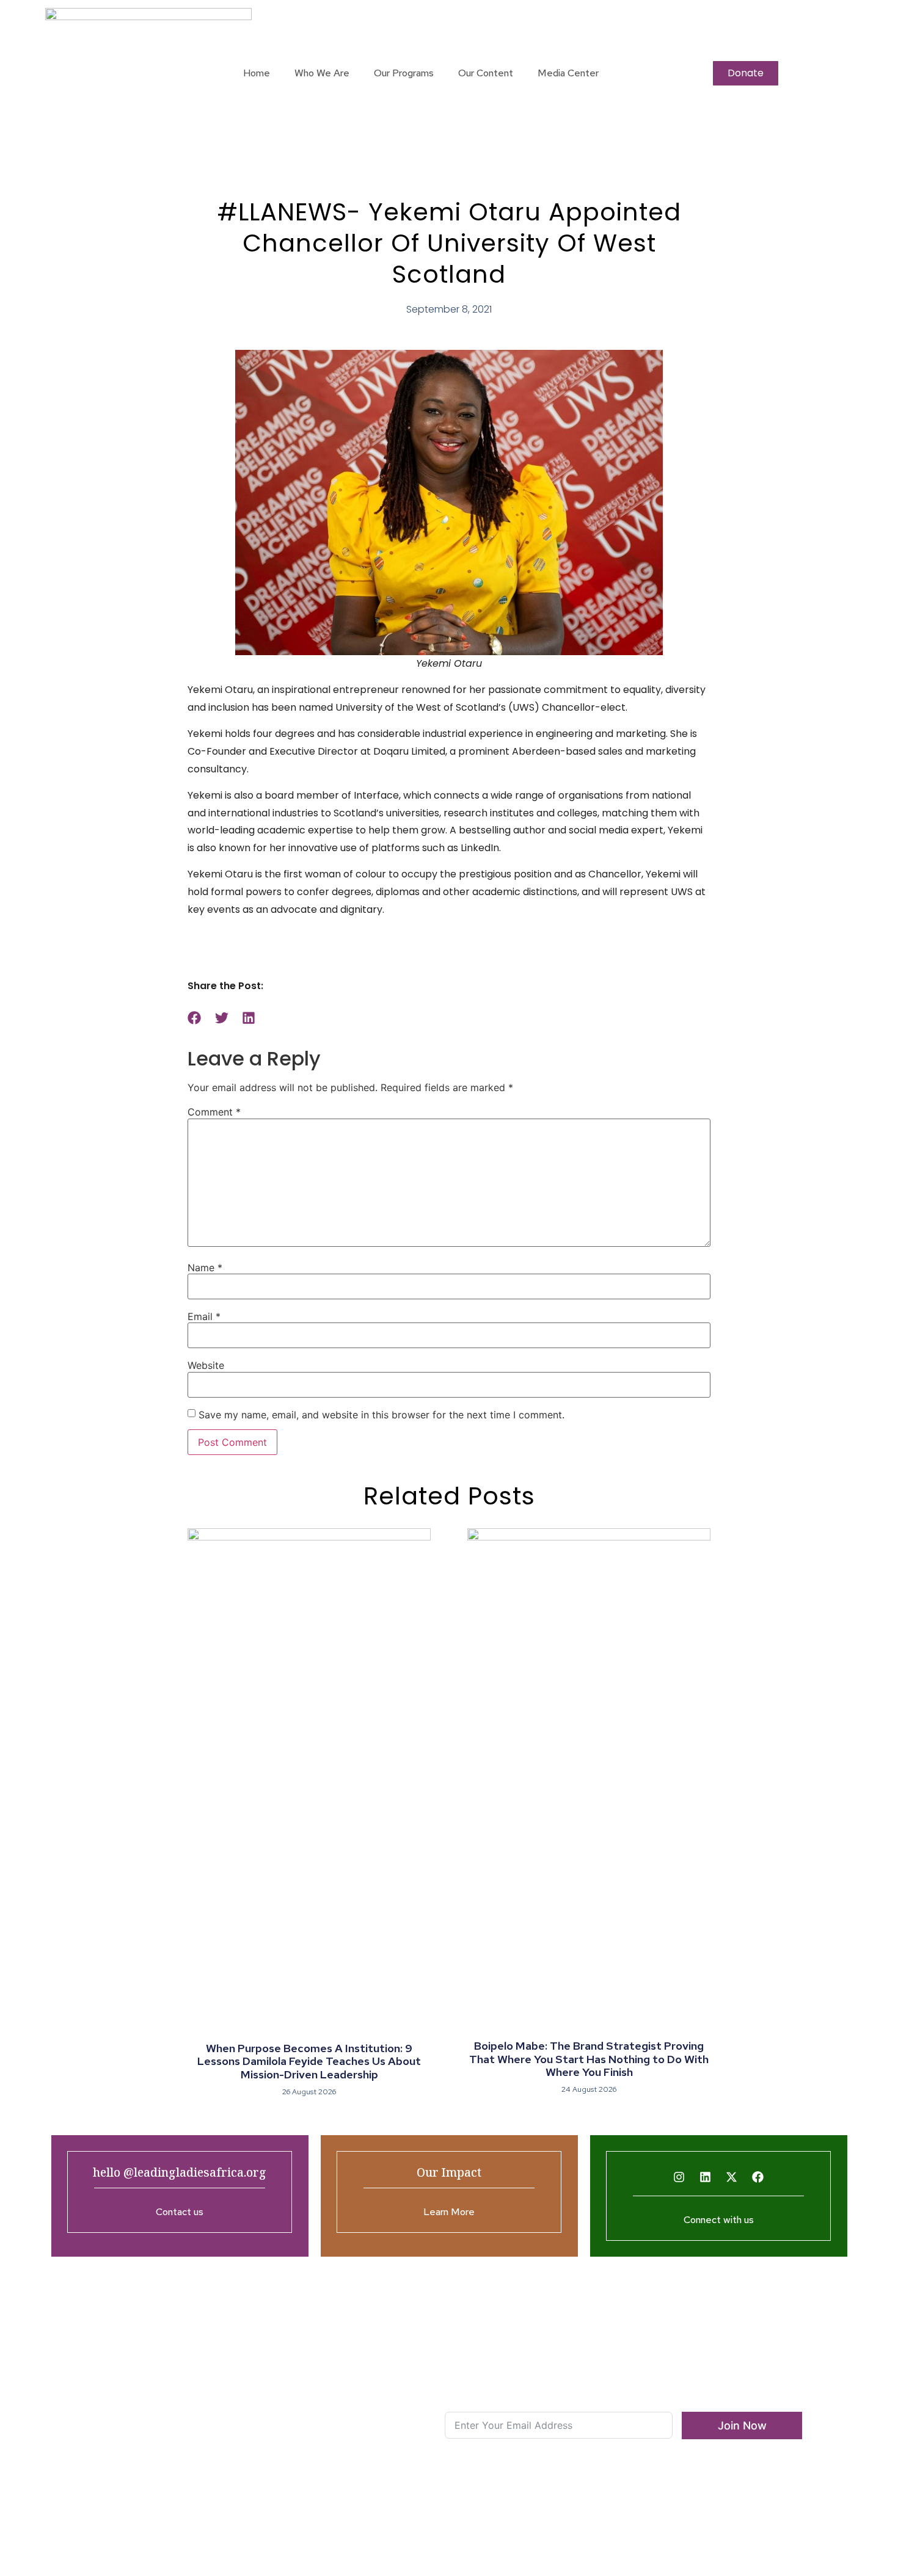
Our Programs (404, 73)
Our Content (486, 73)
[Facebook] (758, 2177)
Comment (214, 1112)
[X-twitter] (732, 2177)
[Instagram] (679, 2177)
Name (205, 1268)
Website (206, 1365)
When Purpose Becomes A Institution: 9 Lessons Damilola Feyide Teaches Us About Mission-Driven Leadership (309, 2061)
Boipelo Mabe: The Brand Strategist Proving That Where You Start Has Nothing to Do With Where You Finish (589, 2059)
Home (257, 73)
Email (204, 1316)
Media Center (568, 73)
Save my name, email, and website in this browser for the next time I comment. (381, 1415)
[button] (195, 1018)
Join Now (742, 2425)
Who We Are (322, 73)
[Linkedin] (706, 2177)
